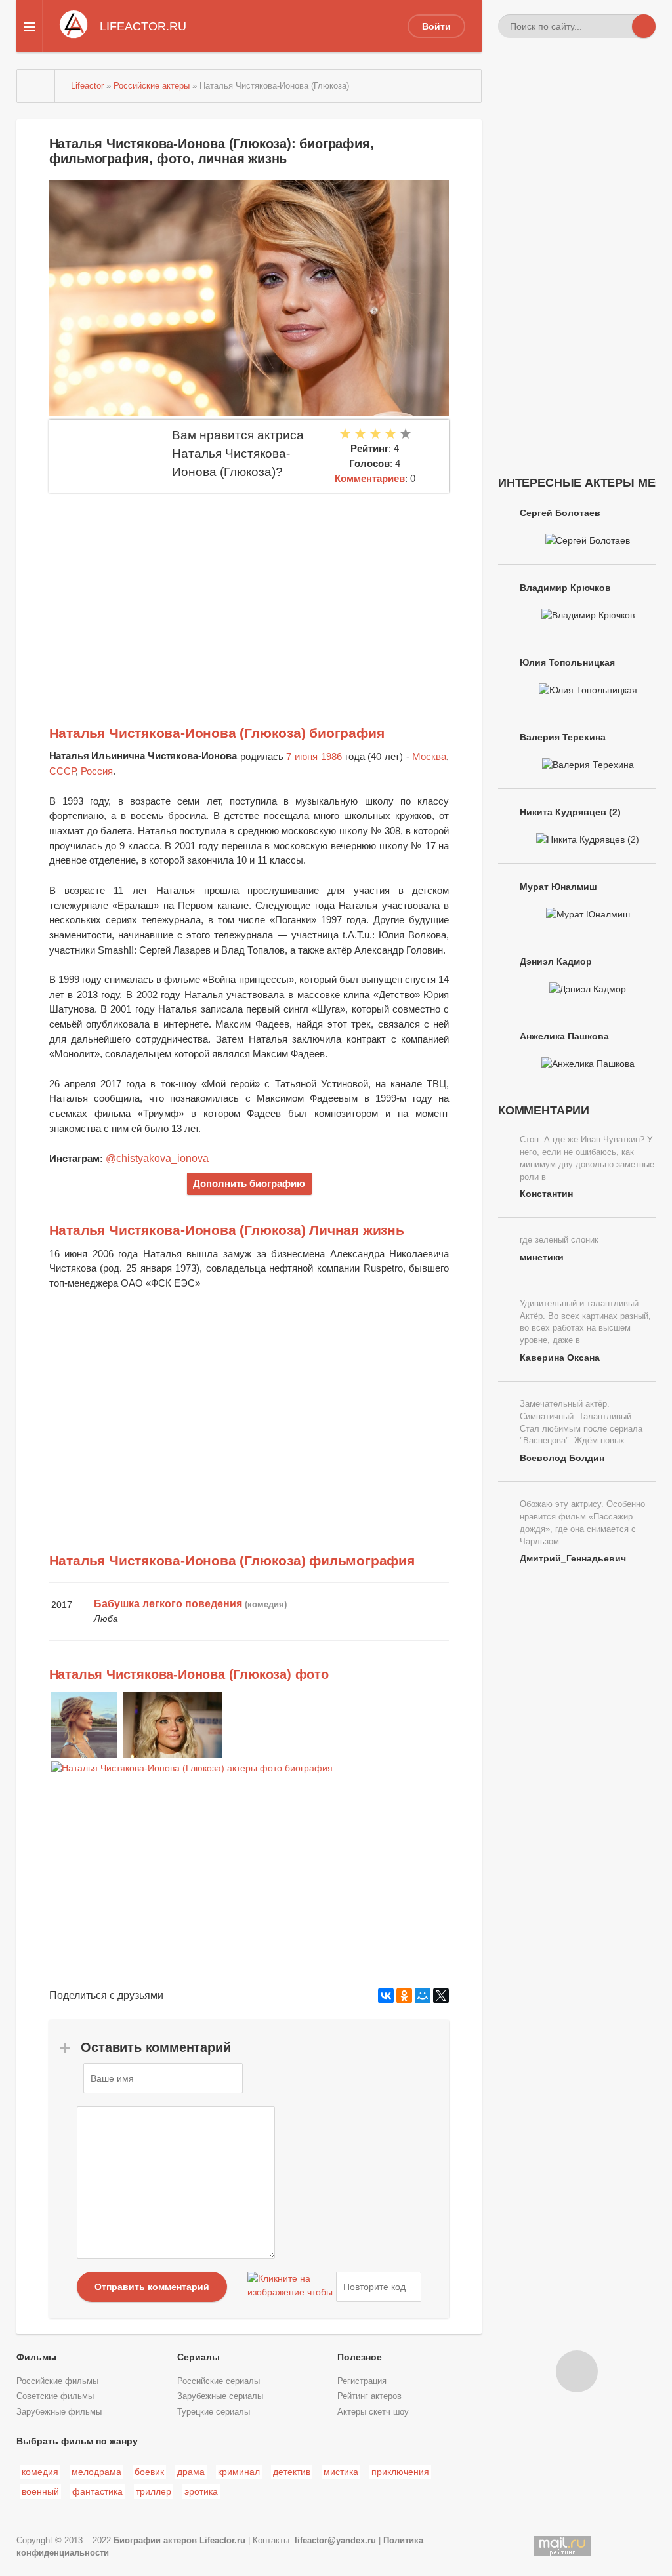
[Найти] (644, 26)
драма (191, 2472)
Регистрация (362, 2381)
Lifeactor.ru (222, 2541)
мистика (341, 2472)
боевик (149, 2472)
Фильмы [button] (36, 2357)
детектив (292, 2472)
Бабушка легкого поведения (168, 1604)
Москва (429, 756)
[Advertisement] (249, 591)
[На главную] (36, 86)
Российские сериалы (219, 2381)
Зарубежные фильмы (59, 2412)
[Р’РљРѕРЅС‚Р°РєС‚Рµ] (386, 1996)
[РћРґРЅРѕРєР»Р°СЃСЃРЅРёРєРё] (404, 1996)
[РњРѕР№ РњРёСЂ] (423, 1996)
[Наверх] (577, 2371)
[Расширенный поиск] (620, 26)
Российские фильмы (57, 2381)
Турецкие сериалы (214, 2412)
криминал (239, 2472)
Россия (97, 771)
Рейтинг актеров (369, 2396)
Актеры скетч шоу (373, 2412)
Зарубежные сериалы (220, 2396)
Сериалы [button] (199, 2357)
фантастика (97, 2491)
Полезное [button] (360, 2357)
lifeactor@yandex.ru (335, 2541)
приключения (400, 2472)
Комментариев (370, 478)
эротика (201, 2491)
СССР (62, 771)
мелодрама (96, 2472)
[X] (441, 1996)
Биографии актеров (155, 2541)
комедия (40, 2472)
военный (40, 2491)
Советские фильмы (55, 2396)
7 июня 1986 (314, 756)
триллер (154, 2491)
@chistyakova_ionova (157, 1158)
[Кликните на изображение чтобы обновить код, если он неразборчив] (290, 2287)
